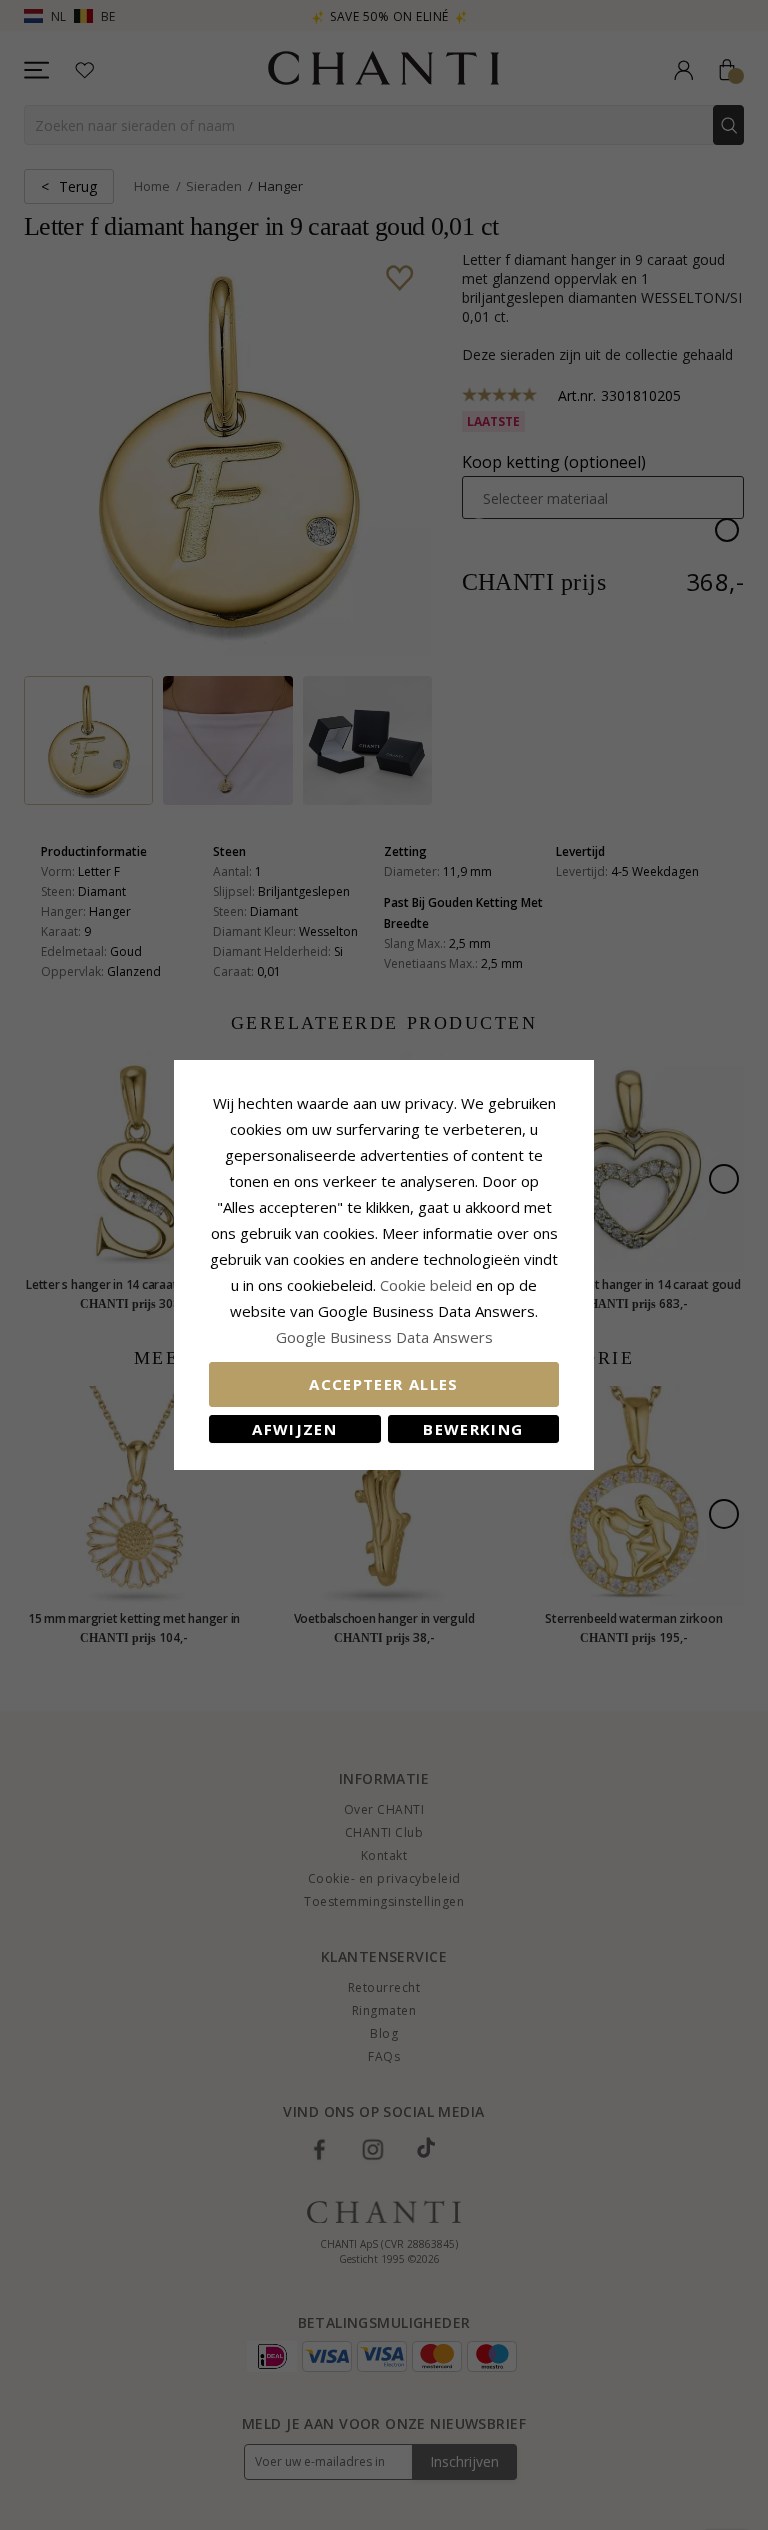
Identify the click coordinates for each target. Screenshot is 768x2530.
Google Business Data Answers (384, 1337)
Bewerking (473, 1429)
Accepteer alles (383, 1384)
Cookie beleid (428, 1285)
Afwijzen (294, 1429)
